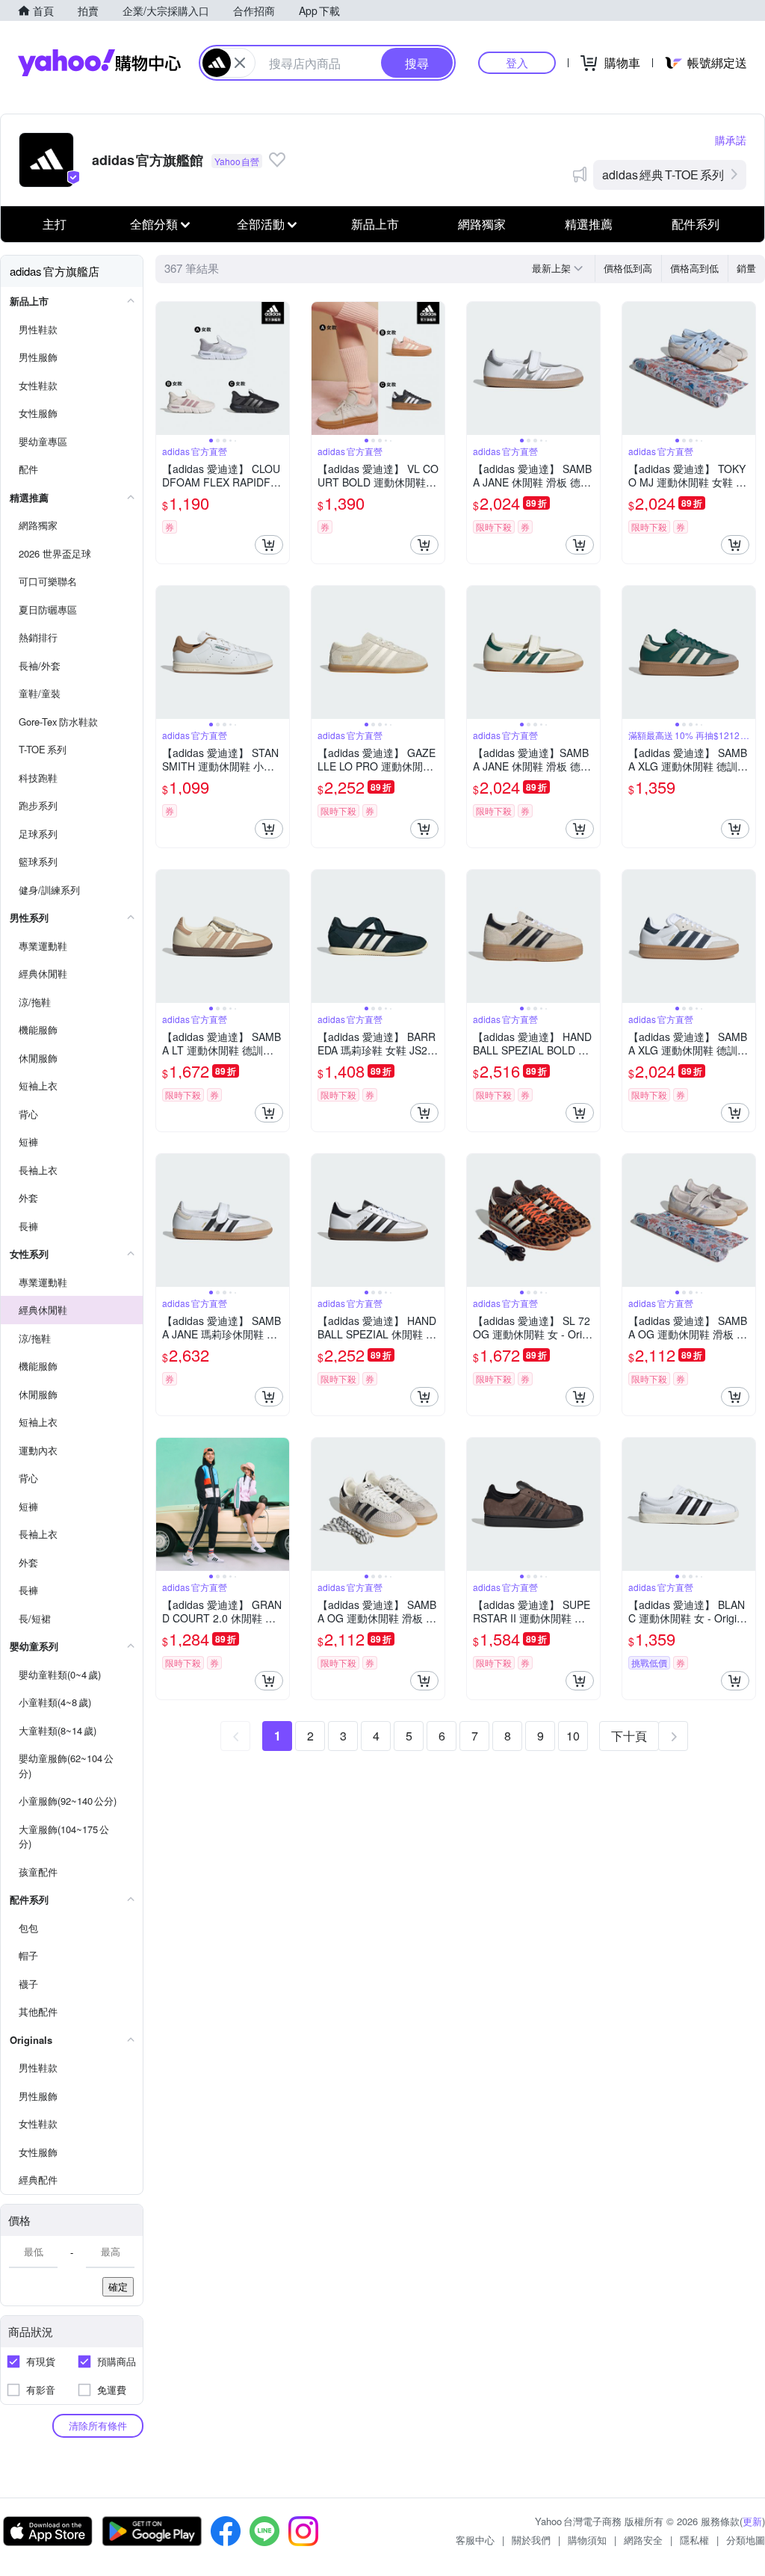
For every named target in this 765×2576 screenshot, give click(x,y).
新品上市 (375, 224)
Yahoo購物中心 (99, 63)
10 (573, 1736)
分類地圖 (746, 2540)
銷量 (746, 268)
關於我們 (531, 2540)
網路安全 (643, 2540)
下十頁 (629, 1736)
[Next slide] (279, 368)
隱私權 (694, 2540)
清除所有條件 (98, 2425)
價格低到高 (628, 268)
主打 (55, 224)
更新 (752, 2521)
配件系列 (696, 224)
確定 (118, 2286)
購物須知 (587, 2540)
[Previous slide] (166, 368)
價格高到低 (694, 268)
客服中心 (475, 2540)
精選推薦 (589, 224)
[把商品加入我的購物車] (269, 545)
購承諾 (731, 140)
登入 (517, 62)
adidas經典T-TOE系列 (663, 174)
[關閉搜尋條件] (240, 63)
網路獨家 (482, 224)
